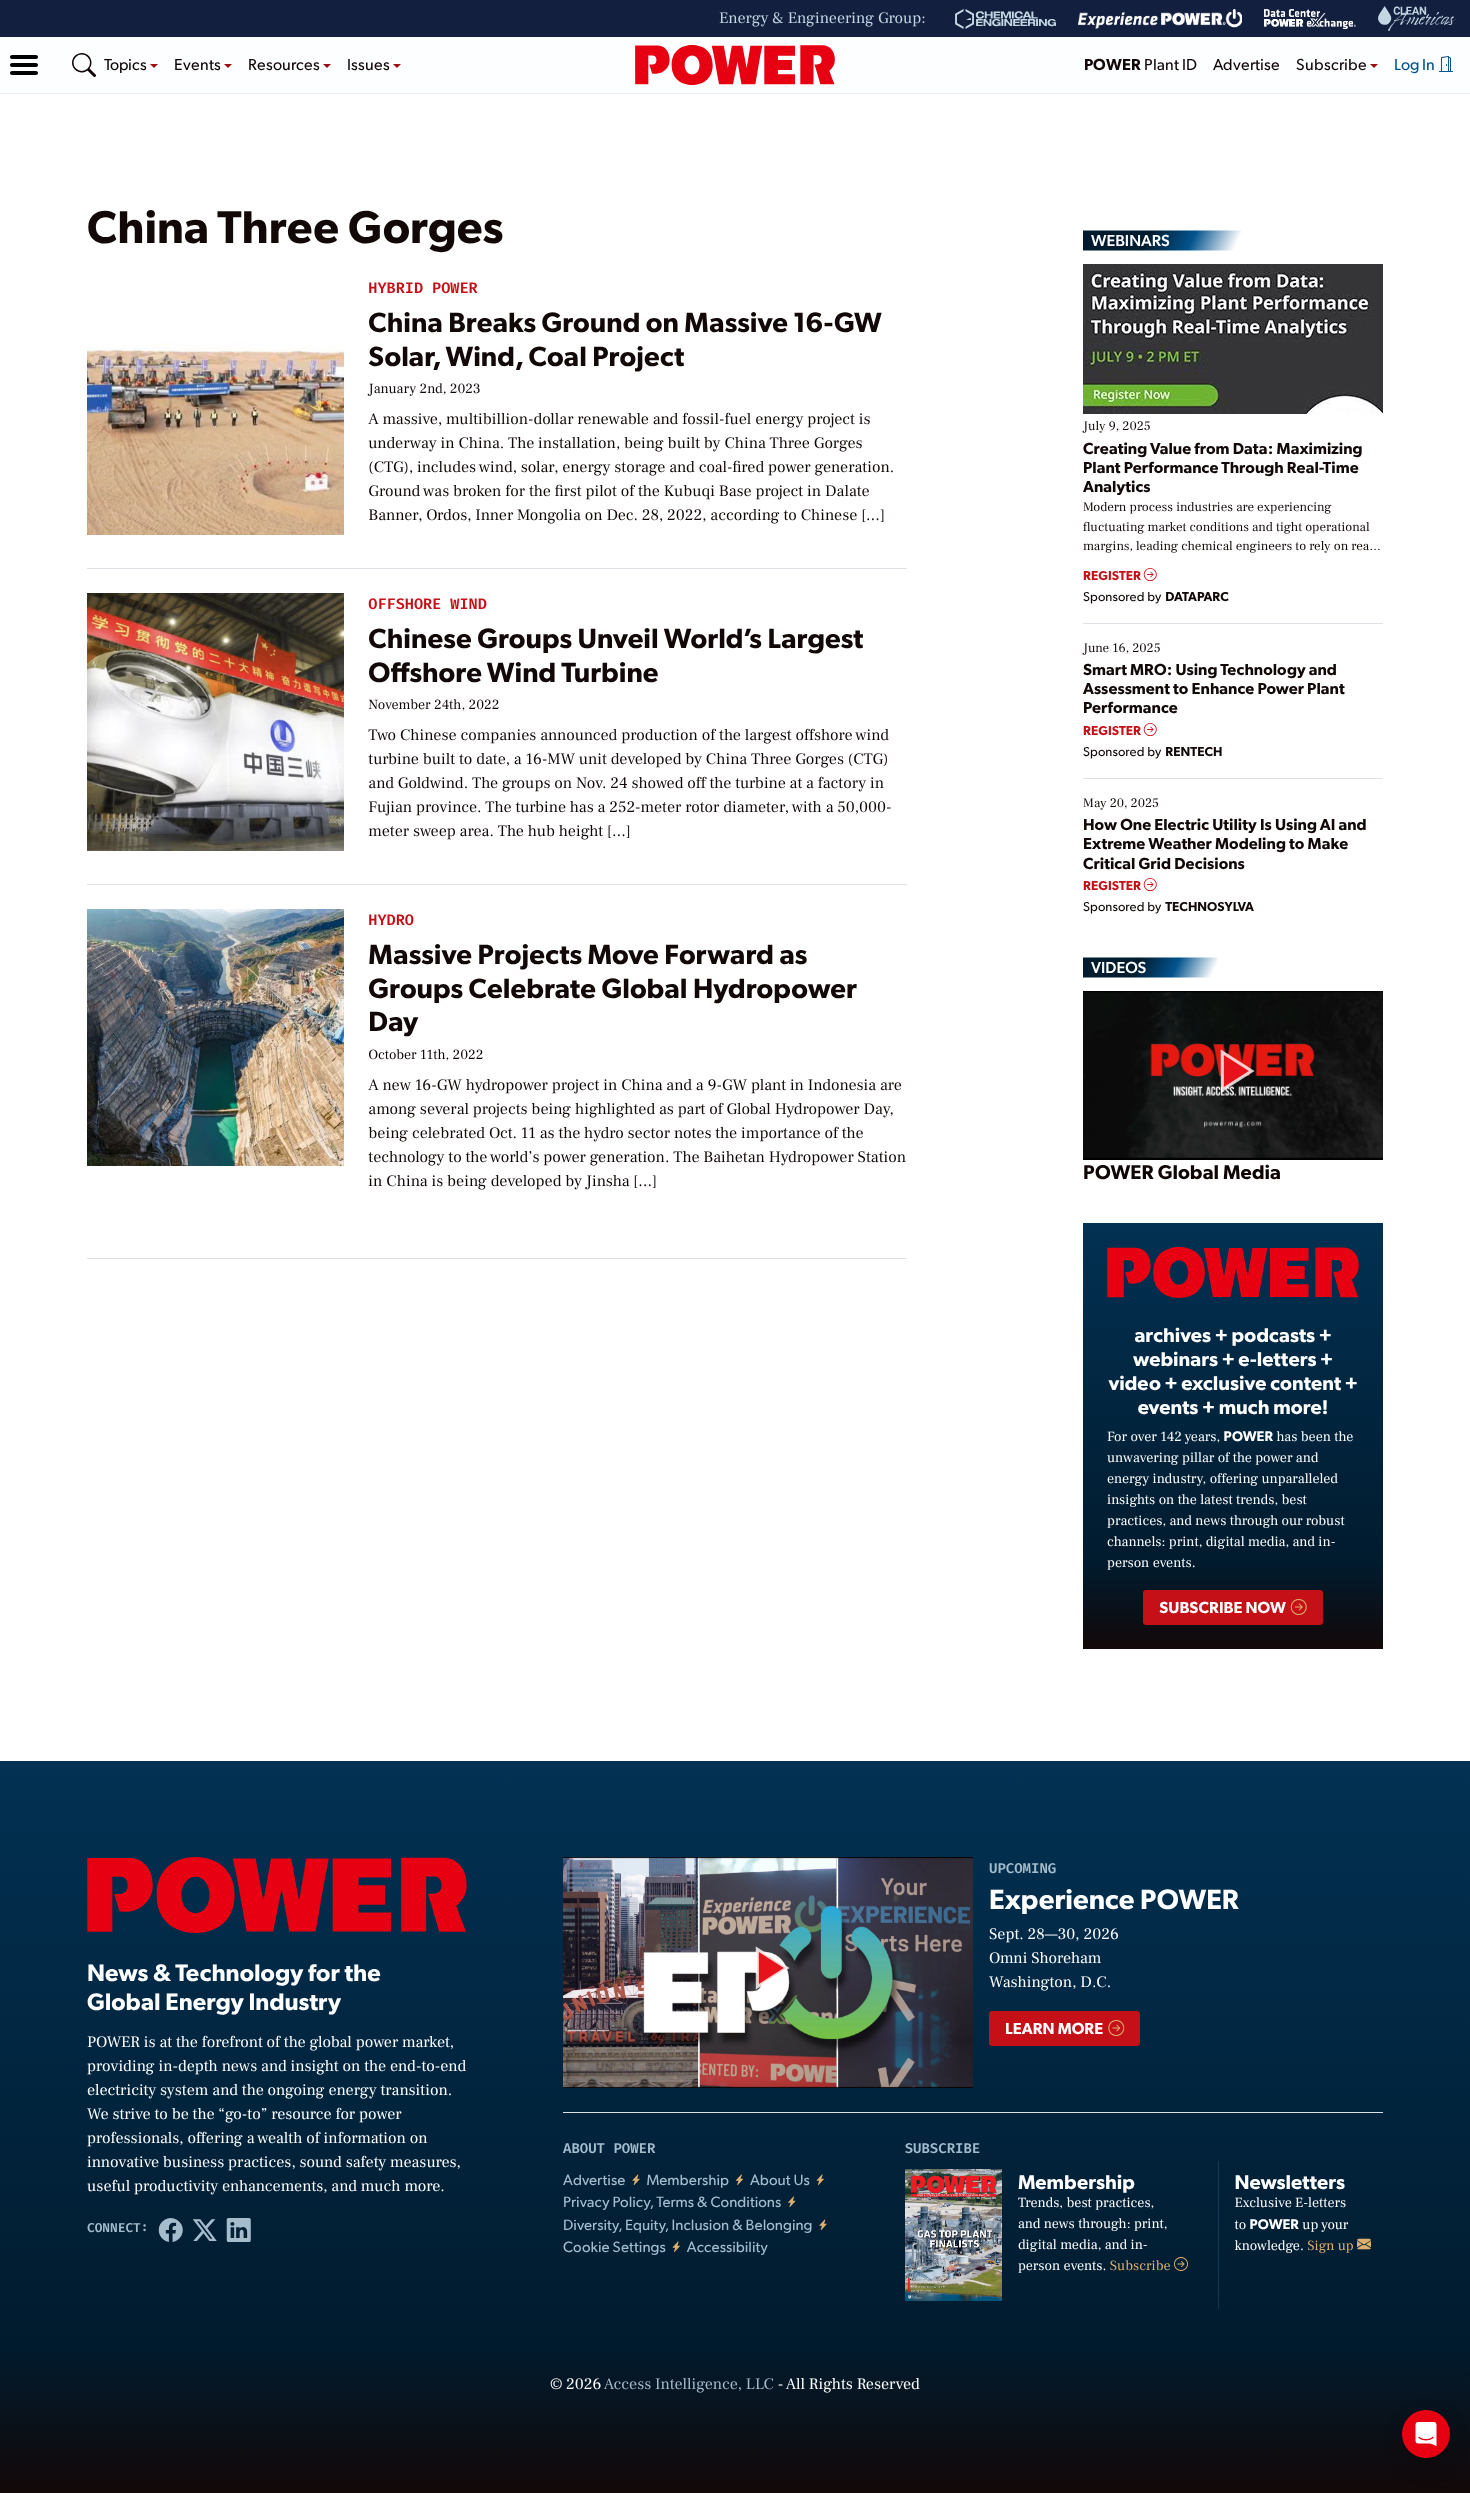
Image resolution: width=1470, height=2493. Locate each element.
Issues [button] (370, 63)
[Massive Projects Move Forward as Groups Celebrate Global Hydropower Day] (215, 1033)
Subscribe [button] (1333, 63)
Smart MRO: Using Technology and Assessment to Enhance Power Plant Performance (1214, 687)
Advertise (1246, 63)
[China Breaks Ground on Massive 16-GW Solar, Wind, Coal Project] (215, 401)
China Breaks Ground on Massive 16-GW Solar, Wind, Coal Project (624, 337)
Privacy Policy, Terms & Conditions (672, 2201)
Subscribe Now (1223, 1606)
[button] (24, 65)
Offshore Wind (427, 604)
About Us (780, 2179)
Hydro (391, 920)
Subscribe (1142, 2266)
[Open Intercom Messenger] (1426, 2434)
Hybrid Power (422, 288)
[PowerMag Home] (735, 65)
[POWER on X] (205, 2229)
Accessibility (727, 2246)
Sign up (1332, 2246)
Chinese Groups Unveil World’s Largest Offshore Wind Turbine (615, 653)
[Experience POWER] (1160, 19)
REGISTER (1113, 575)
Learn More (1055, 2027)
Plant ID (1140, 63)
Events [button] (199, 63)
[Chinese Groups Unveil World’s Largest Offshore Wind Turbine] (215, 717)
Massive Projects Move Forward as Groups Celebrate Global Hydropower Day (612, 986)
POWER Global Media (1182, 1171)
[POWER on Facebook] (171, 2229)
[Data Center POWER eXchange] (1310, 19)
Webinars (1130, 240)
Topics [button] (127, 63)
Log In (1416, 63)
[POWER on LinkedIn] (239, 2229)
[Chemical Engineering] (1005, 19)
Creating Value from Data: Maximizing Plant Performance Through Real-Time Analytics (1223, 466)
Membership (687, 2179)
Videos (1118, 967)
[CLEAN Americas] (1417, 18)
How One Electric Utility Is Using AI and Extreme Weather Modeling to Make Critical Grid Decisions (1225, 842)
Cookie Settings (614, 2246)
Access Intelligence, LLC (689, 2385)
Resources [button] (285, 63)
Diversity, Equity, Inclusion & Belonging (688, 2224)
